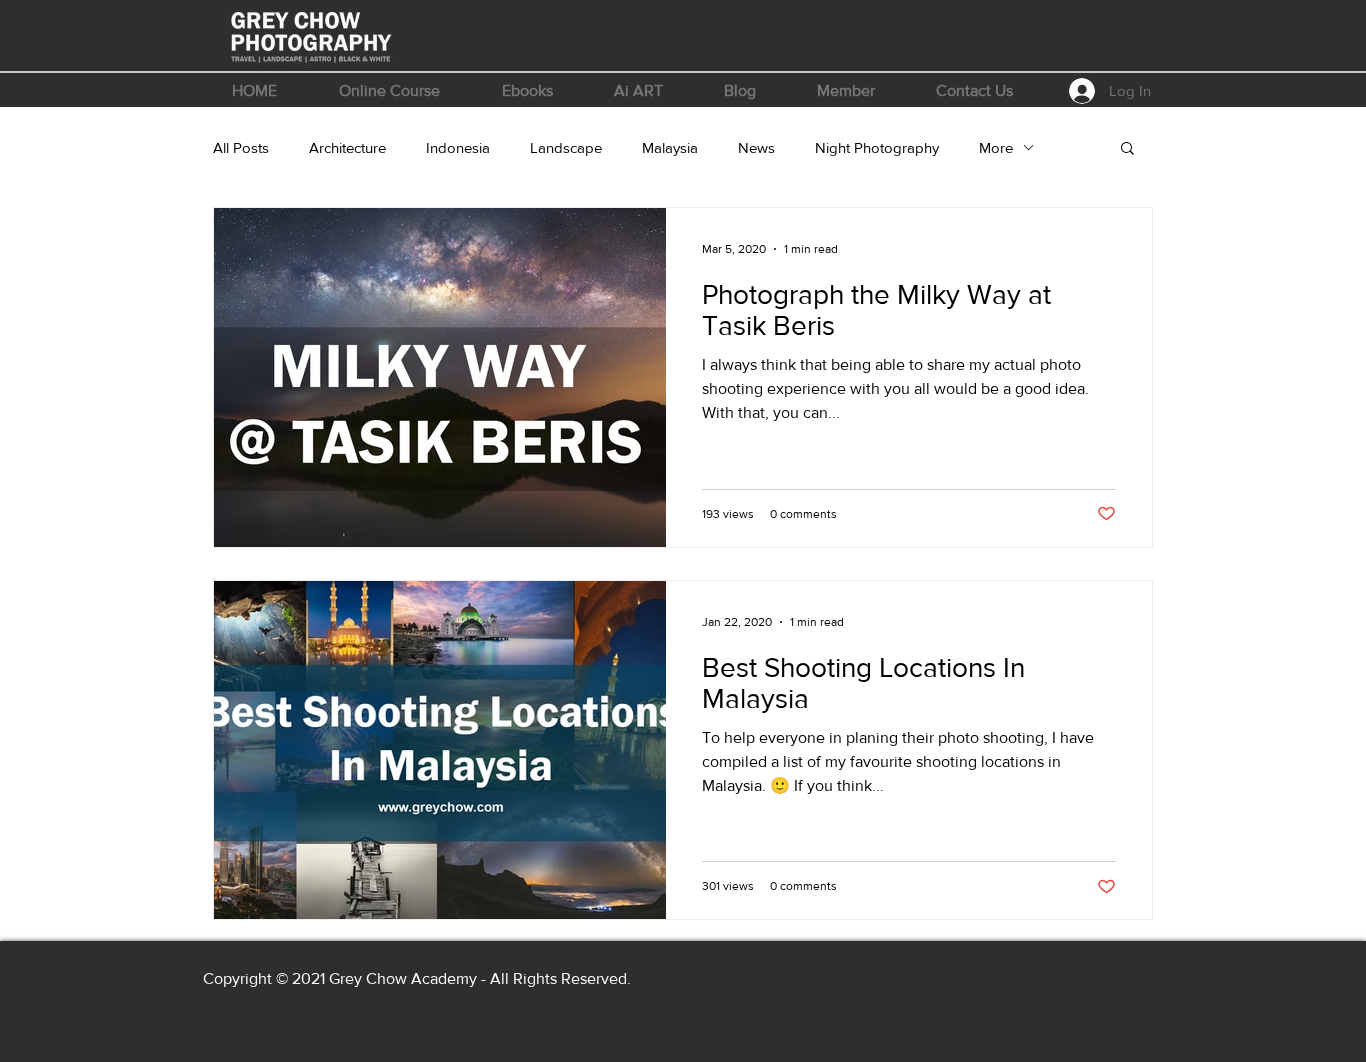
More (996, 147)
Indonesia (458, 147)
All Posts (241, 147)
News (756, 147)
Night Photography (877, 147)
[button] (389, 90)
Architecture (347, 147)
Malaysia (670, 147)
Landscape (566, 147)
